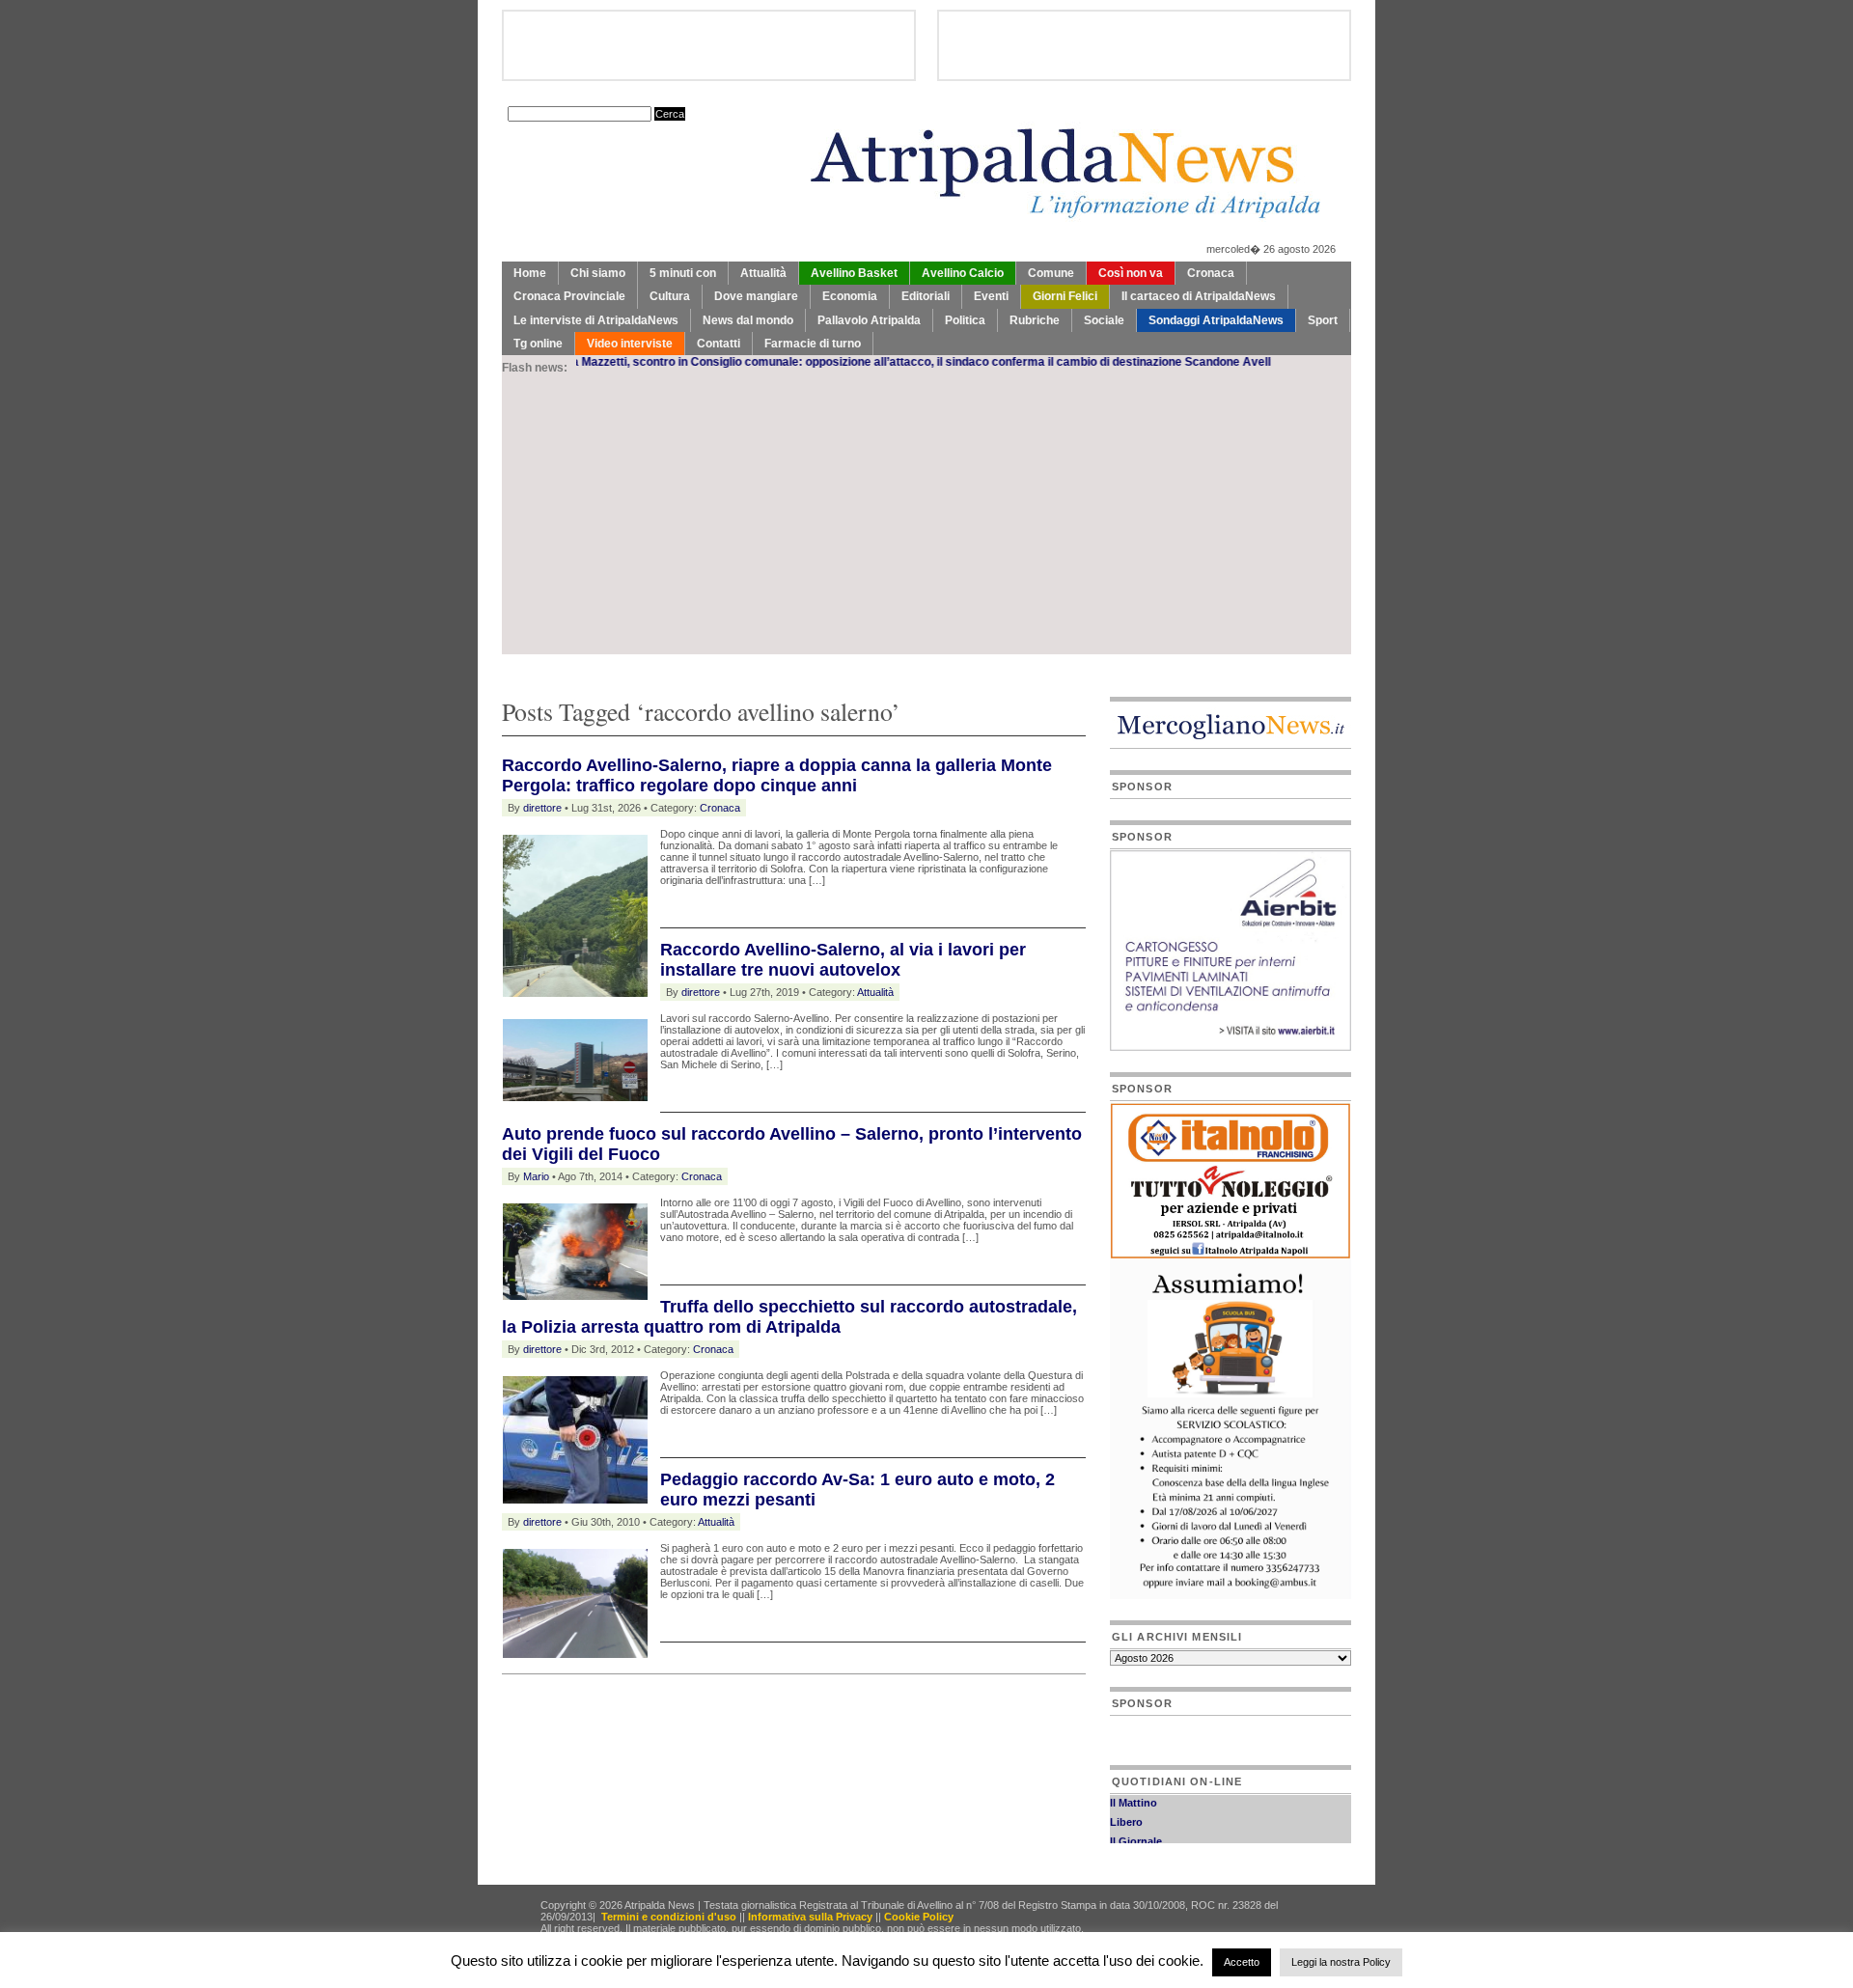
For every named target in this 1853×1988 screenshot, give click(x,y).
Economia (850, 296)
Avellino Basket (854, 273)
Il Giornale (1136, 1826)
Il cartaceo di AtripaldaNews (1199, 296)
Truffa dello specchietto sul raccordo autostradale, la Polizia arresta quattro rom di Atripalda (789, 1317)
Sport (1323, 320)
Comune (1051, 273)
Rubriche (1035, 320)
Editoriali (926, 296)
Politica (965, 320)
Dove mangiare (756, 296)
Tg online (538, 344)
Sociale (1104, 320)
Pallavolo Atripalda (869, 320)
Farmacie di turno (813, 344)
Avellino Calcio (963, 273)
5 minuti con (683, 273)
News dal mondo (748, 320)
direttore (542, 808)
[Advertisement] (926, 519)
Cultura (670, 296)
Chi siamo (598, 273)
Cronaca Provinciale (569, 296)
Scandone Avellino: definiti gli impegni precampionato (1269, 362)
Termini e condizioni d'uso (669, 1917)
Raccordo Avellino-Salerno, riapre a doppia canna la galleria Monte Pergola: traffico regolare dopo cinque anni (777, 775)
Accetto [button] (1242, 1962)
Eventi (991, 296)
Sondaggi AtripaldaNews (1216, 320)
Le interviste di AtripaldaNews (596, 320)
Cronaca (1211, 273)
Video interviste (630, 344)
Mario (536, 1176)
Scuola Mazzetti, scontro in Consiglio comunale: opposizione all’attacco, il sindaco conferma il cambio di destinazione (799, 362)
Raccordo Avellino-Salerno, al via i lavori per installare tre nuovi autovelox (843, 960)
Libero (1126, 1807)
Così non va (1131, 273)
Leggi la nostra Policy (1341, 1962)
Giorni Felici (1065, 296)
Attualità (763, 273)
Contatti (719, 344)
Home (530, 273)
